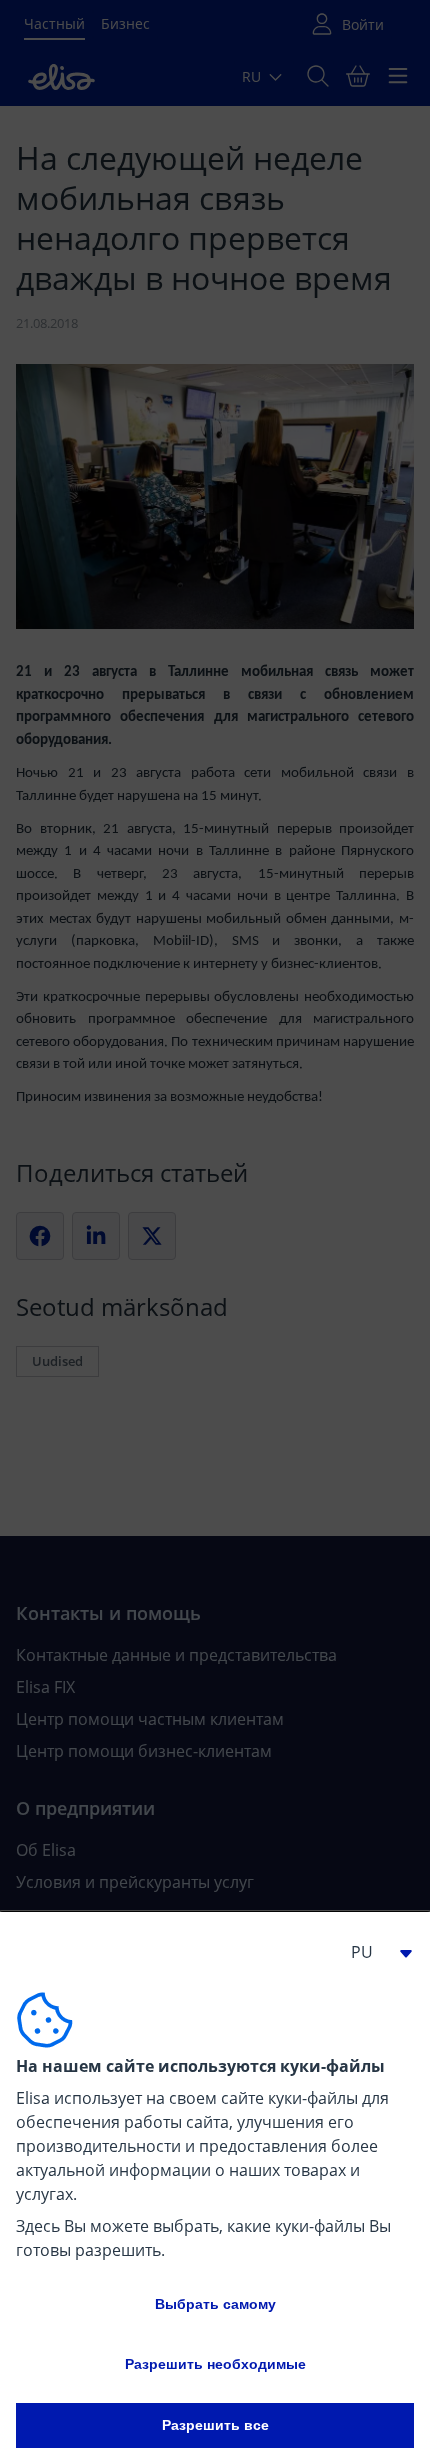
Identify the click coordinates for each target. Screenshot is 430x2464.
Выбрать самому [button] (215, 2304)
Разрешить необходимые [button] (215, 2364)
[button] (374, 1952)
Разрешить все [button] (215, 2425)
